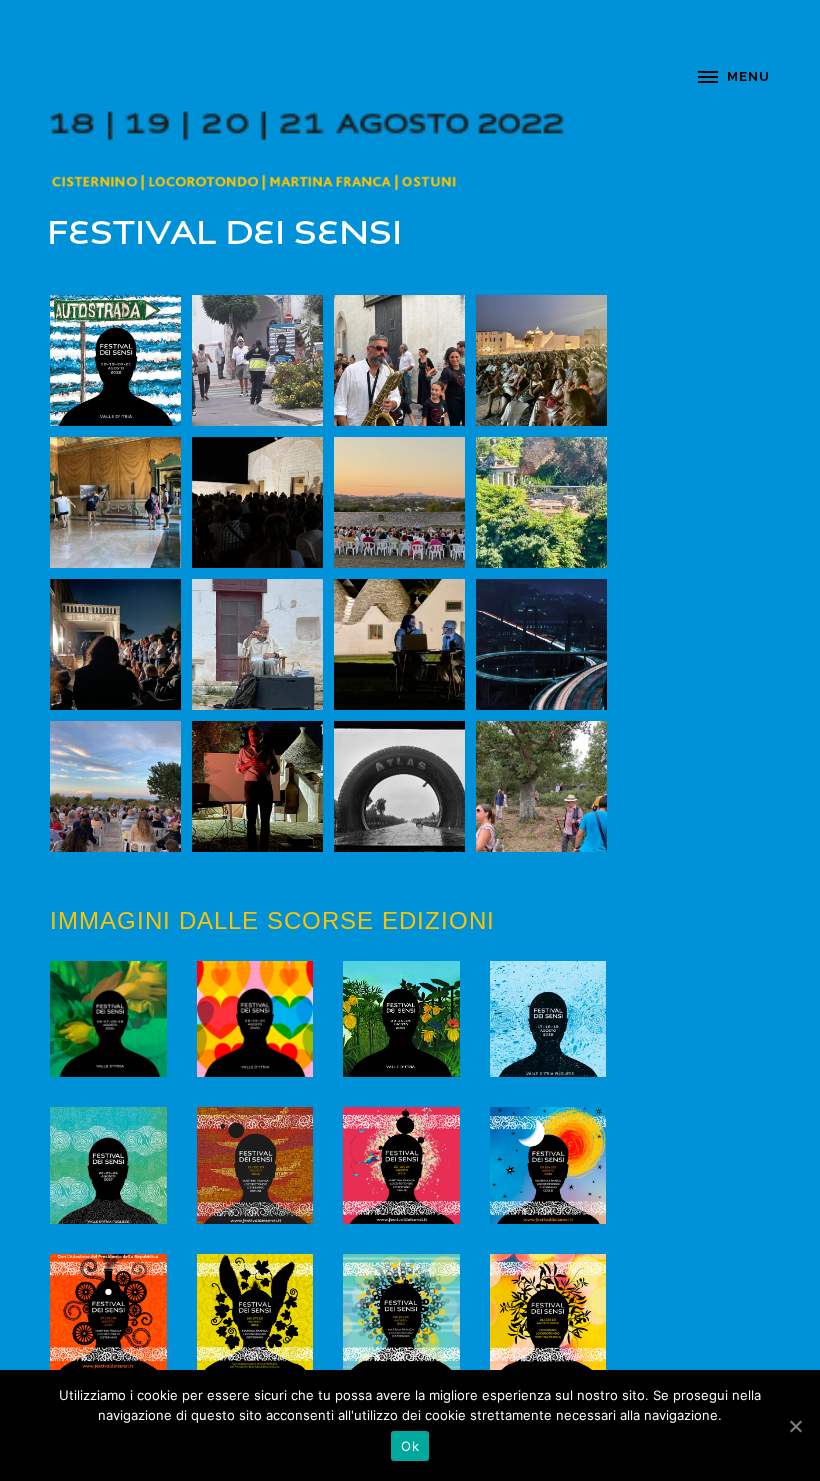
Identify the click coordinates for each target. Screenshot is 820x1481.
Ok (410, 1446)
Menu (748, 76)
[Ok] (795, 1426)
